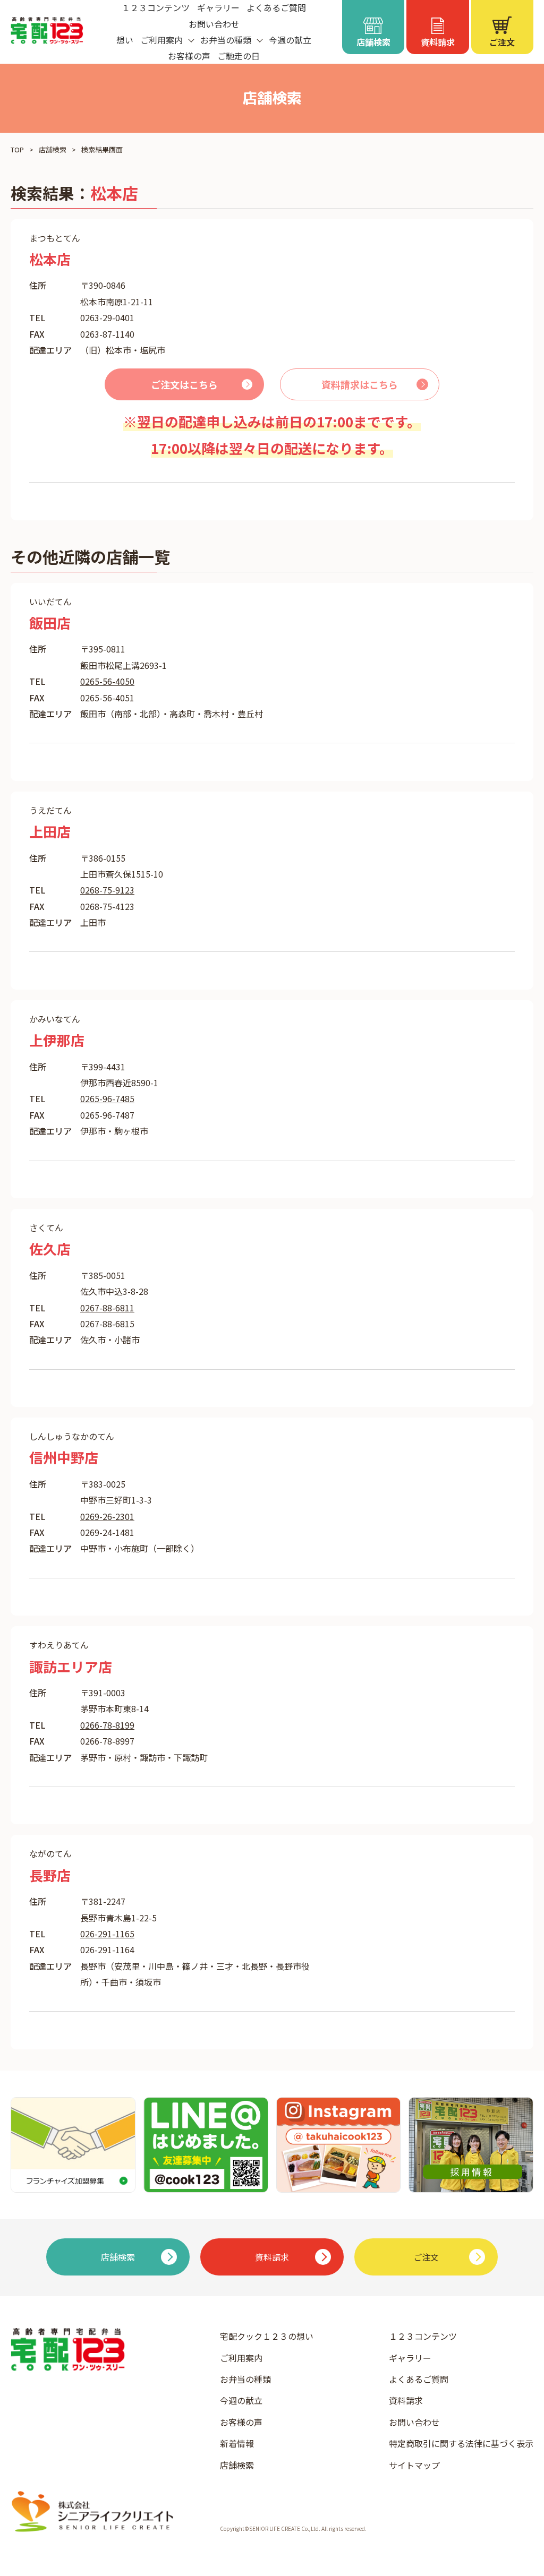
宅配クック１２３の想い (267, 2336)
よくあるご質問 (419, 2379)
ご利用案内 (241, 2358)
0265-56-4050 (107, 681)
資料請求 (406, 2400)
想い (125, 40)
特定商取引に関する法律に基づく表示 (461, 2443)
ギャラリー (410, 2358)
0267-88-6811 (107, 1308)
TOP (17, 149)
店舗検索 (53, 149)
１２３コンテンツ (423, 2336)
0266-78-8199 (107, 1725)
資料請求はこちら (360, 384)
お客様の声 (189, 56)
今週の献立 (290, 40)
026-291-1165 (107, 1934)
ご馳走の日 (239, 56)
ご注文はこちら (184, 384)
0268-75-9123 (107, 890)
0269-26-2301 (107, 1516)
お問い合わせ (214, 24)
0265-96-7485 (107, 1098)
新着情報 (237, 2443)
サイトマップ (414, 2465)
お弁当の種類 (245, 2379)
